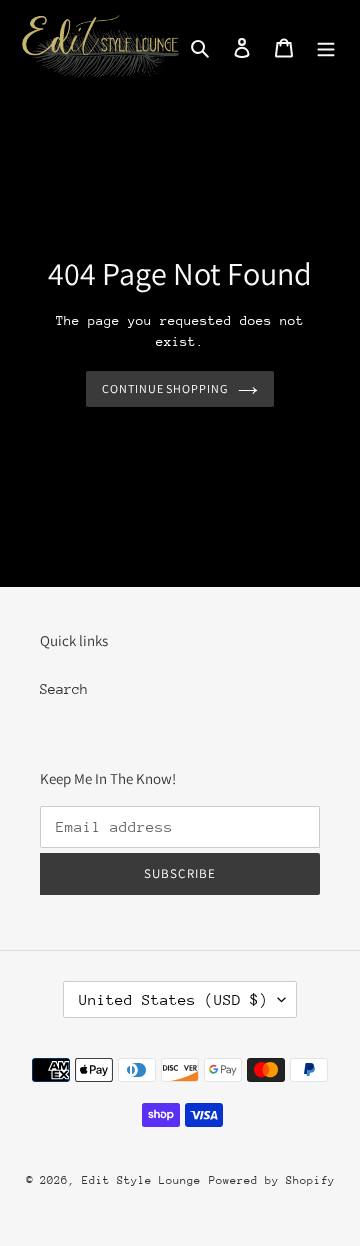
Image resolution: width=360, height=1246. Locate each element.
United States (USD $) (173, 999)
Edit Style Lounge (141, 1180)
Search (64, 689)
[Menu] (326, 46)
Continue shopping (165, 388)
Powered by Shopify (272, 1180)
